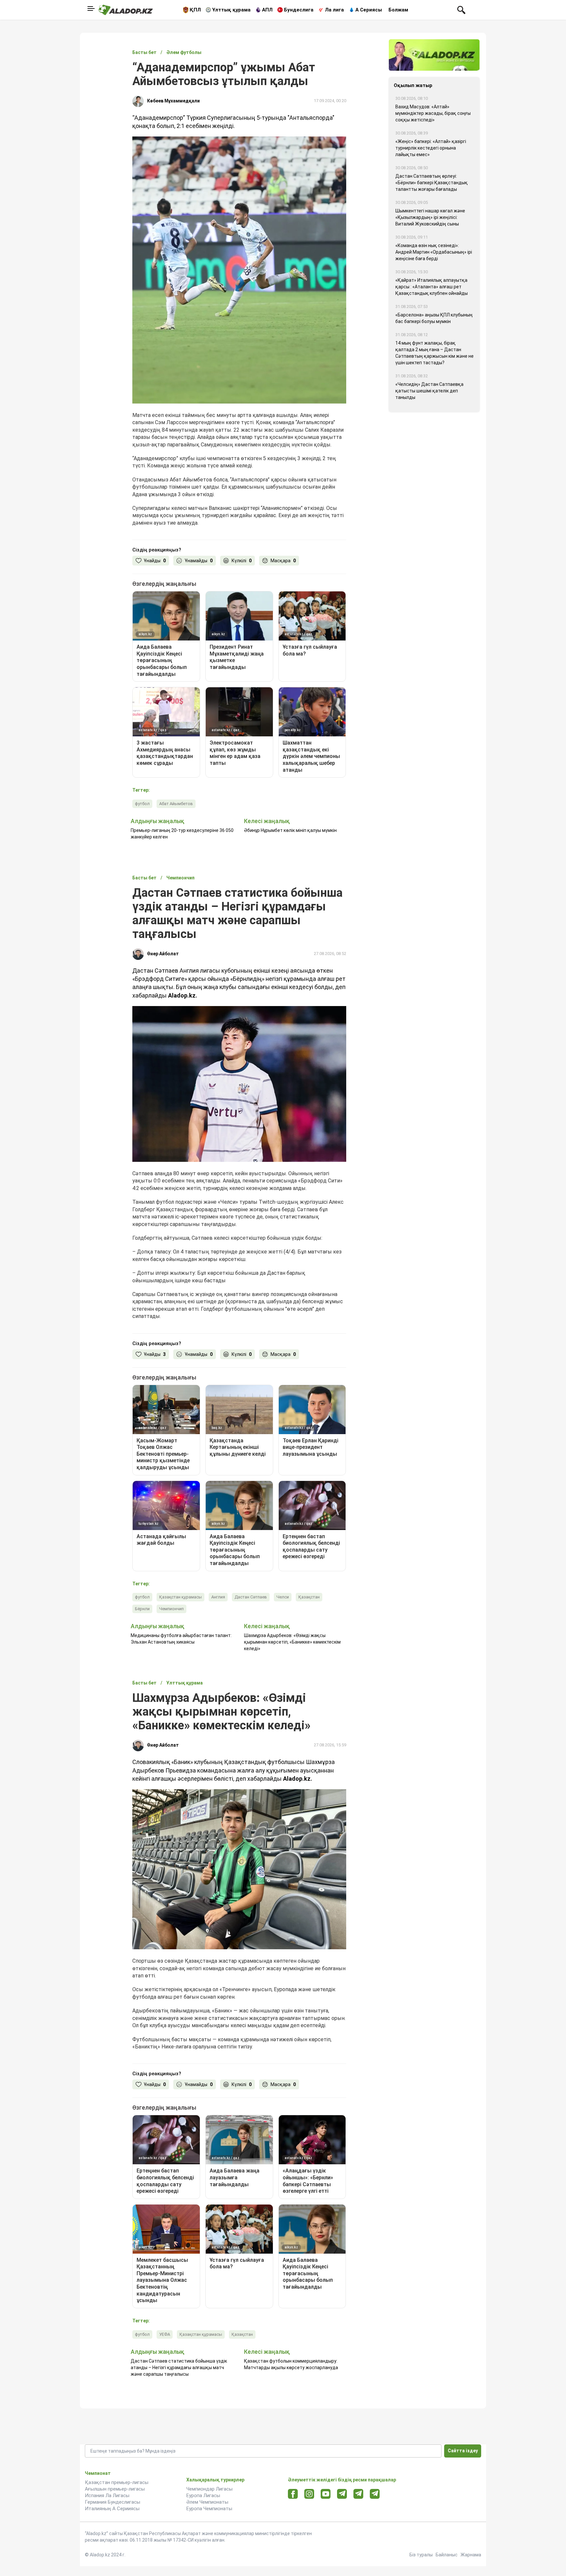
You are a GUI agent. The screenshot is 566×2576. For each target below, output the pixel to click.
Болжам (398, 10)
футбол (142, 804)
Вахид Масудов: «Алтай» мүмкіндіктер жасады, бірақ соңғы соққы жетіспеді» (433, 113)
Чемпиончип (171, 1609)
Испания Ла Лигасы (107, 2495)
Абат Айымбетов (176, 804)
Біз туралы (421, 2555)
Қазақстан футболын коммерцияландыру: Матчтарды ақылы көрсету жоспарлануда (291, 2364)
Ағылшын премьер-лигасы (115, 2489)
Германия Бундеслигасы (113, 2502)
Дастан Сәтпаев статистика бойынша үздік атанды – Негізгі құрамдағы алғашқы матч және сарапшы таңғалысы (179, 2368)
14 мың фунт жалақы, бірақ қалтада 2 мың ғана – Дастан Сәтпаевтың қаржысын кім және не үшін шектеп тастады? (434, 353)
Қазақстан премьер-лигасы (117, 2482)
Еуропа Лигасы (203, 2495)
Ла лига (334, 10)
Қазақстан (309, 1597)
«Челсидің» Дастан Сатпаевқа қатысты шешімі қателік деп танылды (429, 391)
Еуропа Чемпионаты (209, 2509)
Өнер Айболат (163, 954)
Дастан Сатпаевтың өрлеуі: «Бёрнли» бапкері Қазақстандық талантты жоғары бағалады (432, 183)
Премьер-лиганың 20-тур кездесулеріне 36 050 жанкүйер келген (182, 834)
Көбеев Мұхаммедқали (173, 101)
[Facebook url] (293, 2494)
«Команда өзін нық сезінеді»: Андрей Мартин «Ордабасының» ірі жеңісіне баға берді (434, 252)
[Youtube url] (326, 2494)
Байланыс (447, 2555)
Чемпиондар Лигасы (209, 2489)
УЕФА (165, 2334)
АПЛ (267, 10)
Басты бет (144, 52)
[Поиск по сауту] (461, 9)
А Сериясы (369, 10)
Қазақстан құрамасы (180, 1597)
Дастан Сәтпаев (251, 1597)
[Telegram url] (342, 2494)
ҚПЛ (195, 10)
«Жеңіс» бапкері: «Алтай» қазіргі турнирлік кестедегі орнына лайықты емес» (431, 148)
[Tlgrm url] (358, 2494)
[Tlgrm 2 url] (375, 2494)
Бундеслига (299, 10)
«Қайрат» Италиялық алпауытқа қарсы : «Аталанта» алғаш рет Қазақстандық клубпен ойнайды (432, 287)
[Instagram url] (309, 2494)
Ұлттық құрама (231, 10)
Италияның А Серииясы (112, 2509)
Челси (283, 1597)
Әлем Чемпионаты (207, 2502)
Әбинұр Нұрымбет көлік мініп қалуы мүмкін (290, 830)
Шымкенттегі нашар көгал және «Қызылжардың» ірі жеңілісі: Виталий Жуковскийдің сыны (430, 217)
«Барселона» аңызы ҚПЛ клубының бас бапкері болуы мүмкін (434, 318)
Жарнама (471, 2555)
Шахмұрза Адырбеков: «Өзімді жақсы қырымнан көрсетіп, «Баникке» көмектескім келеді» (292, 1642)
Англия (218, 1597)
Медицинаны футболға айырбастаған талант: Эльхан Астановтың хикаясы (181, 1639)
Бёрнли (142, 1609)
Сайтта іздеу (463, 2451)
